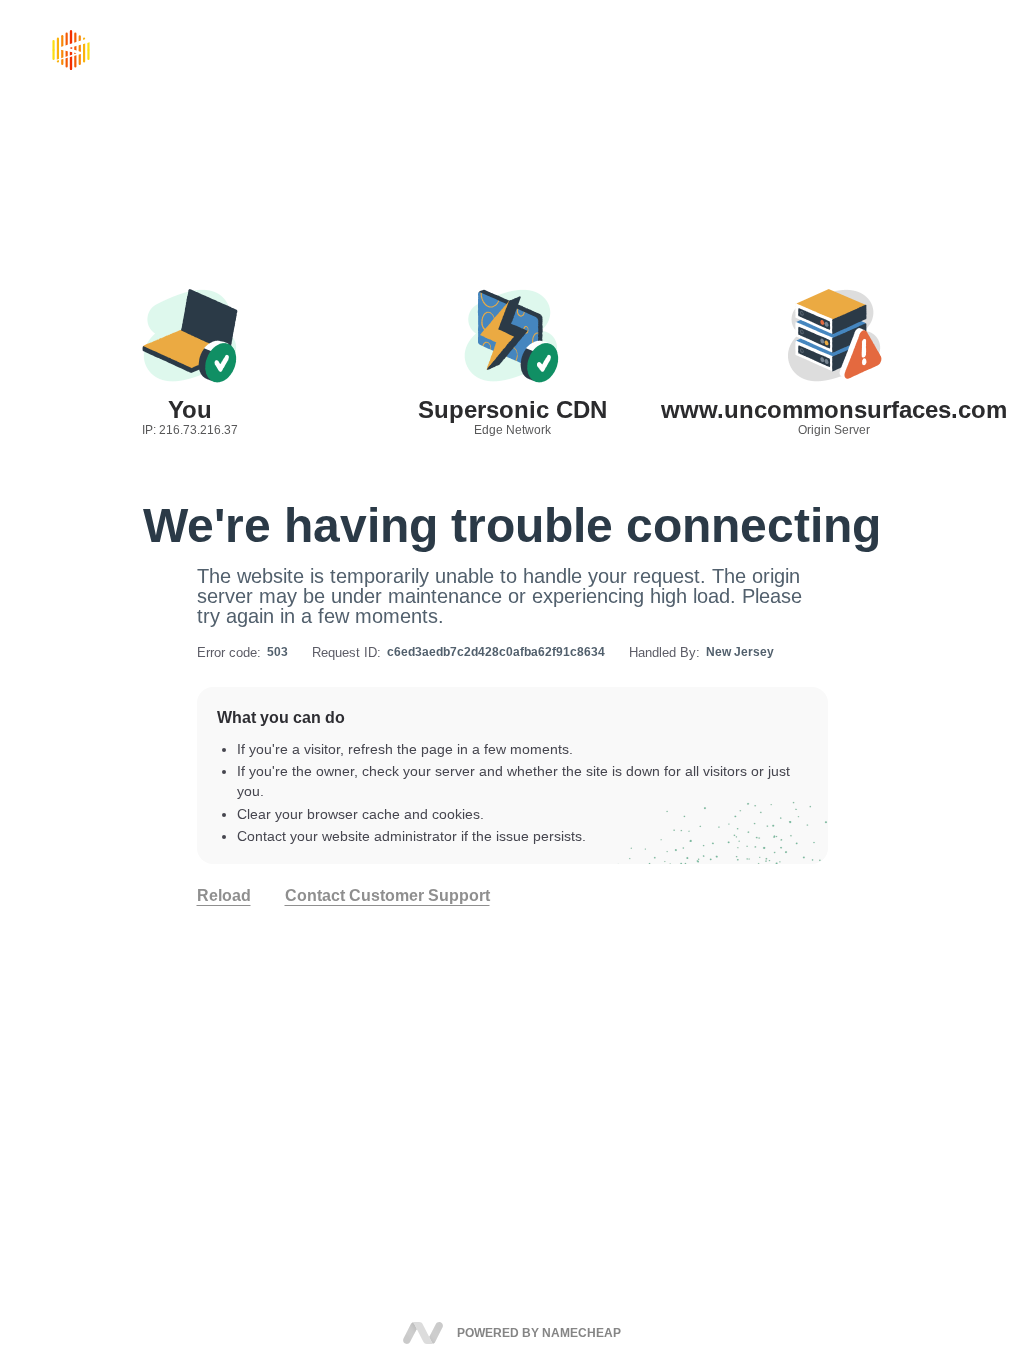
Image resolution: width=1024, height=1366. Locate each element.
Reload (224, 896)
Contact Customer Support (387, 896)
